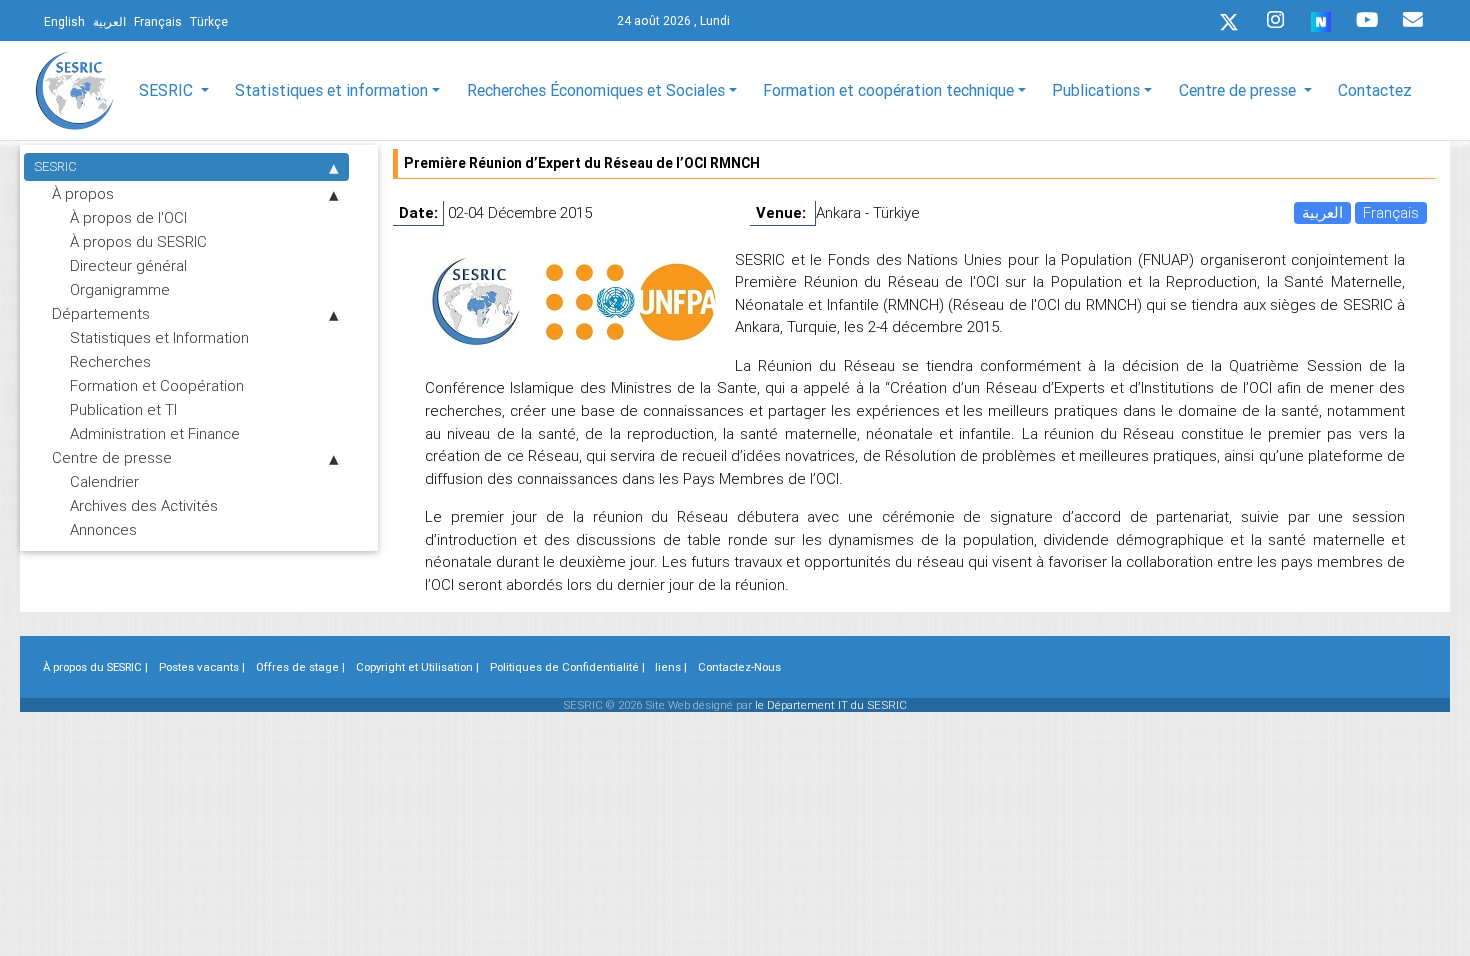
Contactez (1375, 90)
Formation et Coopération (157, 385)
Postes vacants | (202, 667)
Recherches (110, 361)
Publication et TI (123, 409)
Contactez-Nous (739, 667)
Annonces (103, 529)
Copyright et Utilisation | (417, 667)
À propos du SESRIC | (95, 667)
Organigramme (120, 289)
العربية (1322, 212)
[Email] (1413, 20)
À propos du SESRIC (138, 241)
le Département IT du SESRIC (831, 705)
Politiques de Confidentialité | (567, 667)
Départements (101, 313)
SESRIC (55, 166)
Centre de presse (112, 457)
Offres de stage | (300, 667)
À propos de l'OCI (128, 217)
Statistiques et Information (159, 337)
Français (1391, 212)
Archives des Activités (144, 505)
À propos (83, 193)
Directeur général (128, 265)
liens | (671, 667)
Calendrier (104, 481)
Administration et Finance (155, 433)
